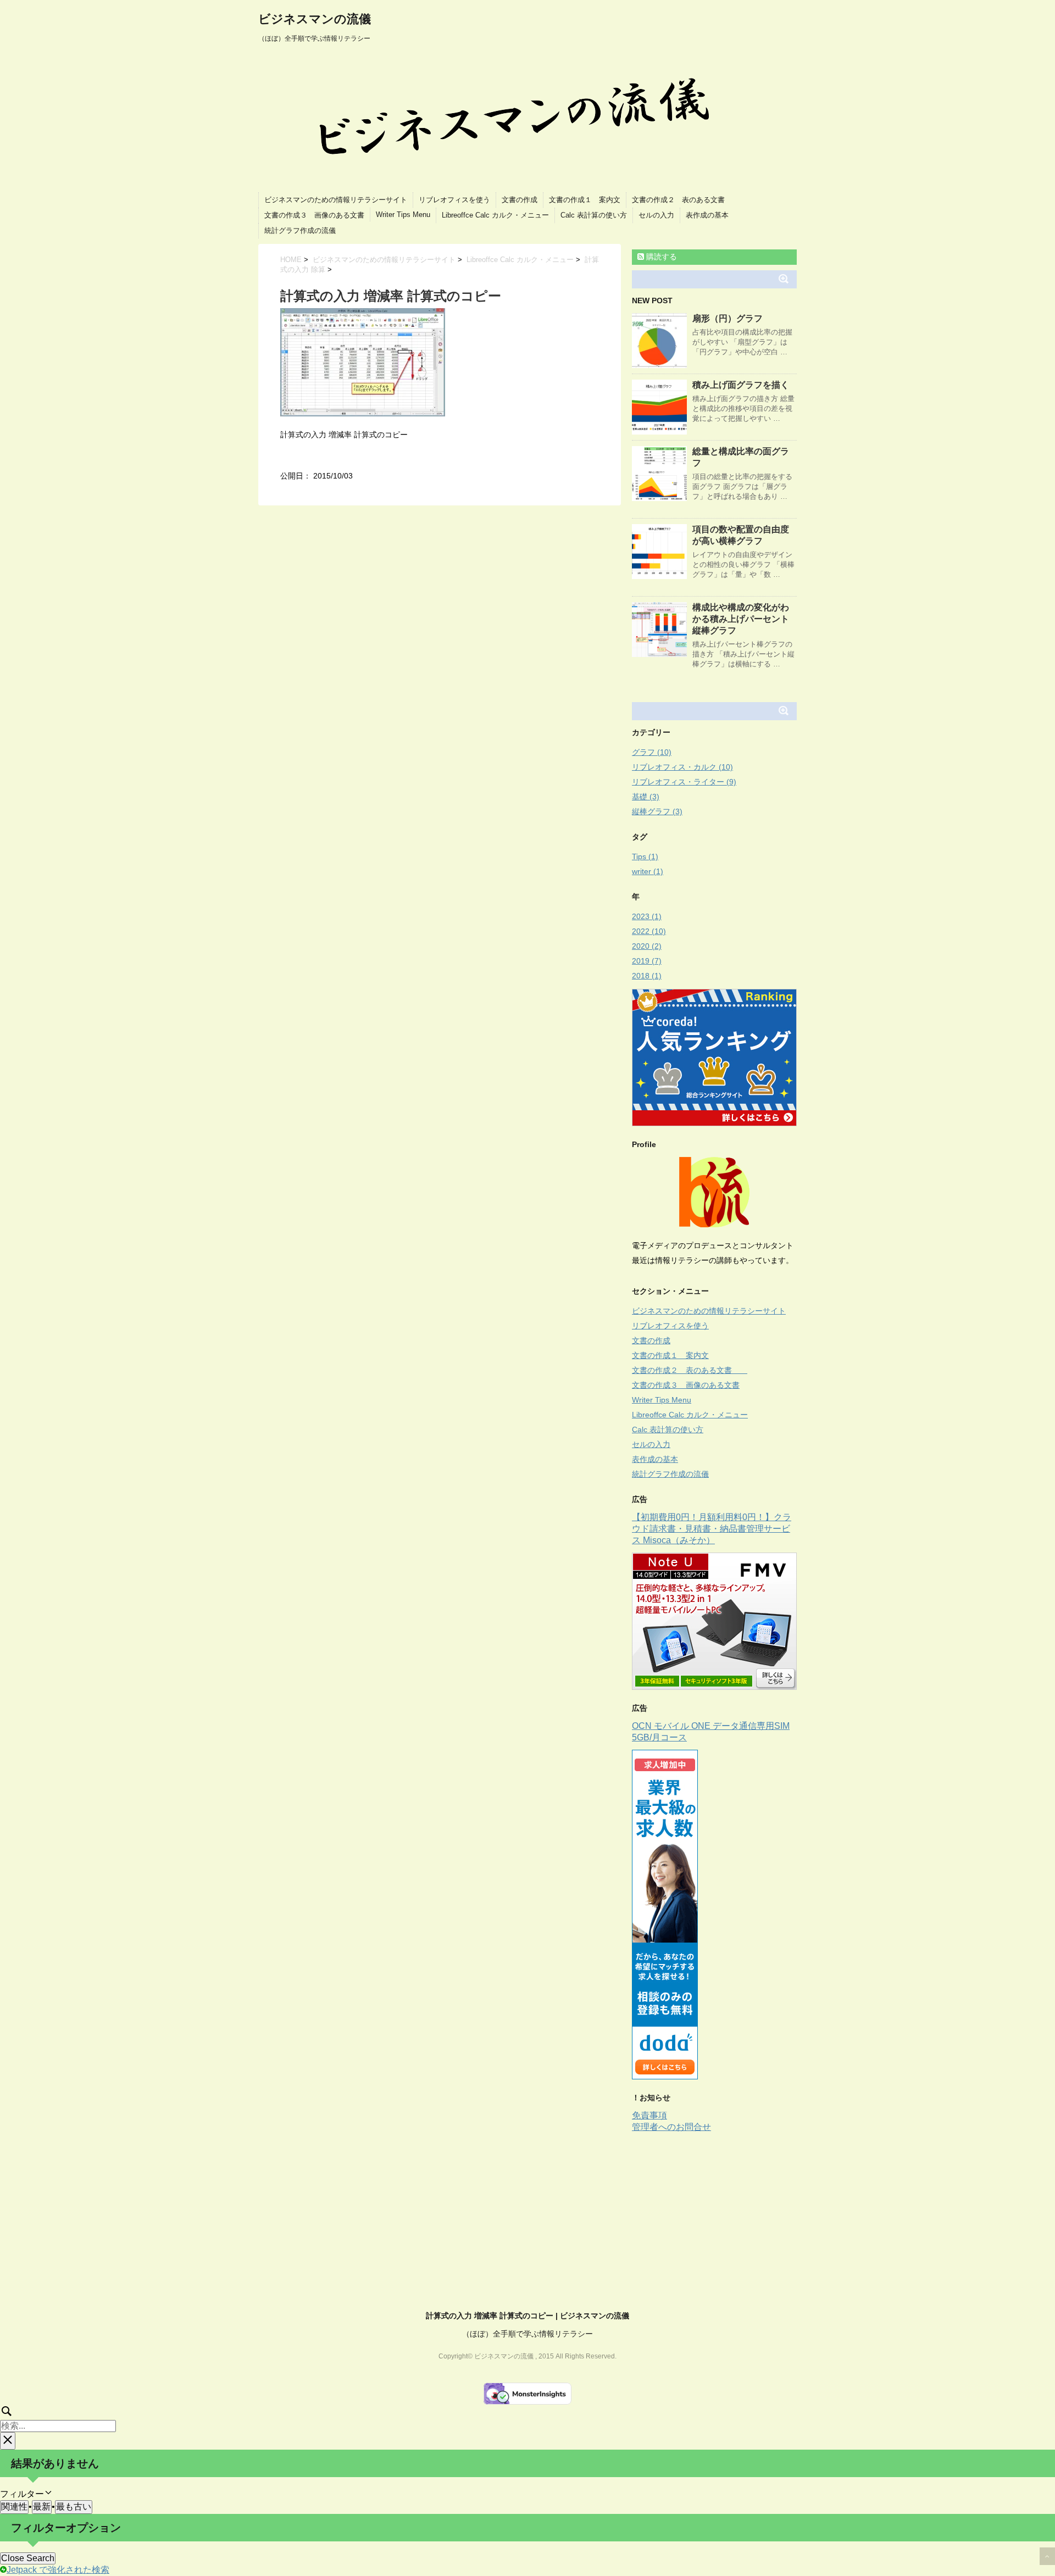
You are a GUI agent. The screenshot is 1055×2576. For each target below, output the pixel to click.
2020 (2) (647, 946)
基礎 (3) (646, 797)
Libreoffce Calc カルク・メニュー (495, 215)
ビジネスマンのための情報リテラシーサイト (336, 200)
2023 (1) (647, 916)
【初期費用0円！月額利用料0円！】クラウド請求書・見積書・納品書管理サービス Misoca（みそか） (712, 1529)
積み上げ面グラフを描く (741, 385)
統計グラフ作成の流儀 (300, 230)
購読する (660, 257)
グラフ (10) (652, 752)
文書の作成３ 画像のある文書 (314, 215)
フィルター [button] (30, 2494)
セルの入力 (656, 215)
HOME (291, 260)
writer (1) (648, 871)
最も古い (74, 2507)
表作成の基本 (707, 215)
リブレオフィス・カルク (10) (682, 767)
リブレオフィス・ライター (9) (684, 782)
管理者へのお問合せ (671, 2127)
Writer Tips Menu (403, 215)
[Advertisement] (724, 2216)
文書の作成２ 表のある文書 (685, 200)
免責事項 (649, 2115)
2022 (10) (649, 931)
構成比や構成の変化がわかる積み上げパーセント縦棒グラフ (741, 619)
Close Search (28, 2558)
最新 (42, 2507)
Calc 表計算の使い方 (594, 215)
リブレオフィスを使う (454, 200)
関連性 (14, 2507)
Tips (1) (645, 856)
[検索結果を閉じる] (8, 2441)
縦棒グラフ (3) (657, 811)
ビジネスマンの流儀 (315, 19)
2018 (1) (647, 976)
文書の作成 (520, 200)
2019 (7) (647, 961)
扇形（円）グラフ (728, 318)
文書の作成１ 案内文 (585, 200)
